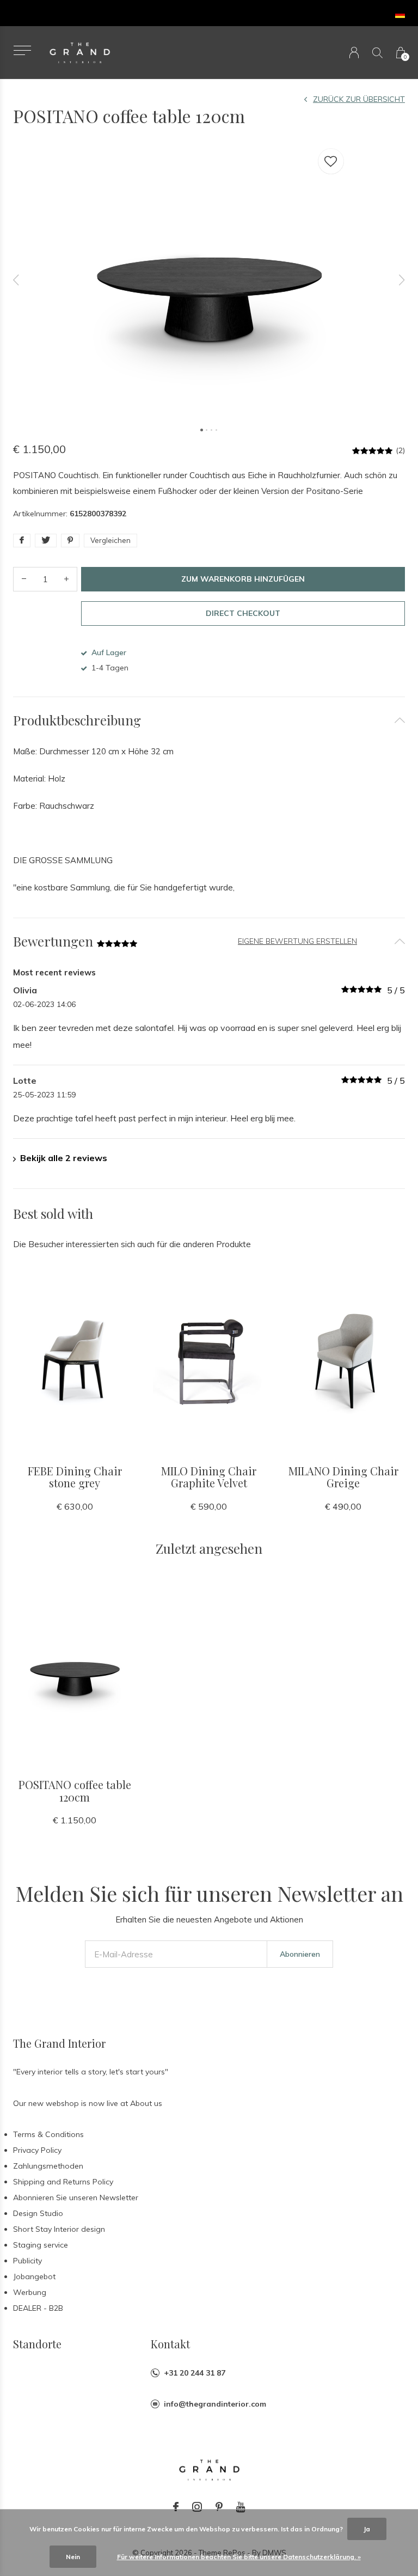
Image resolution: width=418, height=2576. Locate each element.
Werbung (30, 2292)
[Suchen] (377, 53)
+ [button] (66, 579)
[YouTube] (241, 2507)
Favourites (331, 161)
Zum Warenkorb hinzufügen (243, 579)
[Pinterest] (219, 2507)
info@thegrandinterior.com (215, 2404)
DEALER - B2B (38, 2308)
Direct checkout (243, 613)
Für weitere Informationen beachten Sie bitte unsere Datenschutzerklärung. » (239, 2557)
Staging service (41, 2245)
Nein (73, 2557)
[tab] (209, 720)
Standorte (37, 2344)
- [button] (24, 579)
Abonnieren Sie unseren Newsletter (76, 2197)
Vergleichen (110, 540)
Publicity (27, 2261)
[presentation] (16, 280)
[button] (22, 50)
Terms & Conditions (48, 2134)
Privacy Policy (37, 2150)
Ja (367, 2529)
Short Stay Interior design (59, 2229)
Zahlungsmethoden (48, 2166)
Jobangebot (34, 2276)
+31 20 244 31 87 (195, 2373)
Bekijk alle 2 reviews (64, 1158)
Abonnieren (300, 1954)
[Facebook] (176, 2507)
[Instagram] (197, 2507)
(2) (400, 450)
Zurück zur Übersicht (359, 99)
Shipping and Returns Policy (63, 2182)
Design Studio (38, 2213)
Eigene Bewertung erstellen (297, 941)
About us (146, 2103)
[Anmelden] (354, 53)
